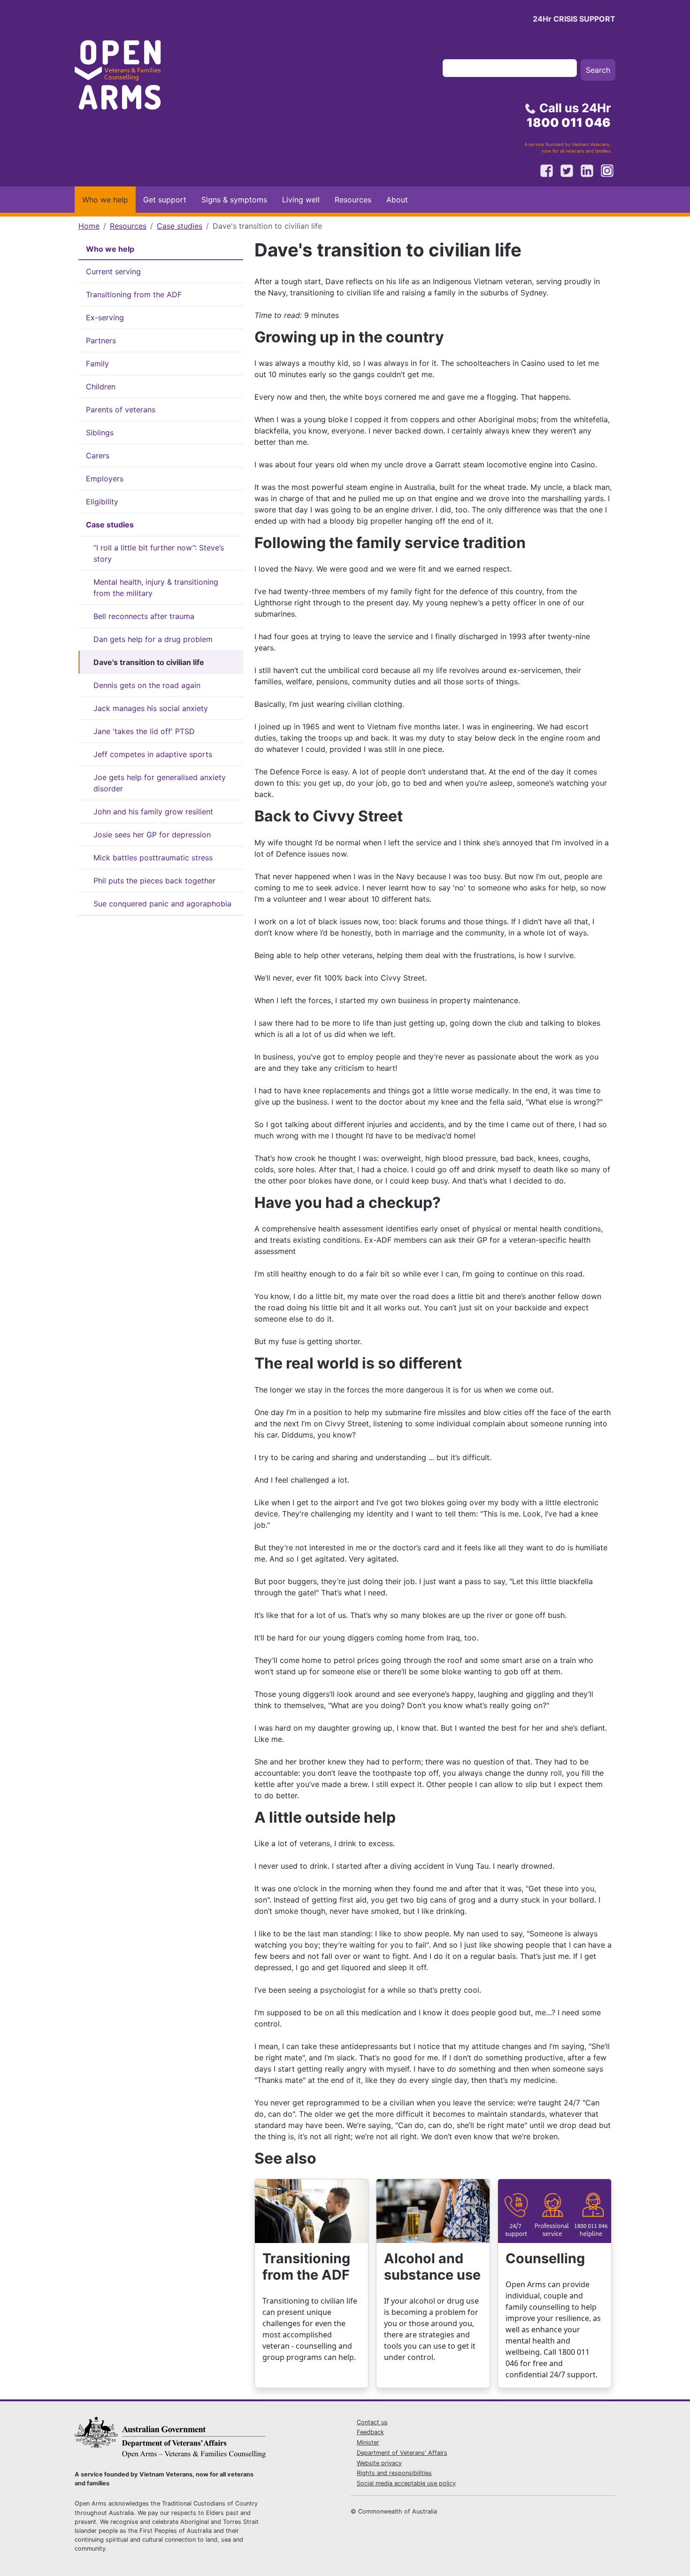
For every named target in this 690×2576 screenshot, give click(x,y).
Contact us (372, 2422)
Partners (101, 340)
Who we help (105, 200)
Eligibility (102, 502)
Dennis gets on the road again (147, 685)
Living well (301, 200)
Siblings (100, 433)
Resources (353, 200)
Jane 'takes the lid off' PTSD (144, 731)
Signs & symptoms (234, 200)
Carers (98, 456)
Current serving (113, 271)
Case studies (180, 226)
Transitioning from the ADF (134, 294)
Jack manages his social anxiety (151, 708)
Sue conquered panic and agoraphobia (162, 904)
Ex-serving (105, 317)
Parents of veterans (121, 410)
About (397, 200)
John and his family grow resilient (153, 812)
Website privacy (379, 2463)
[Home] (126, 78)
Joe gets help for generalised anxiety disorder (160, 783)
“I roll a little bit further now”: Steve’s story (159, 553)
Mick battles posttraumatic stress (153, 858)
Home (89, 226)
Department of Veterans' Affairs (402, 2453)
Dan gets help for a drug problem (153, 639)
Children (101, 387)
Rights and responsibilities (394, 2473)
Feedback (370, 2432)
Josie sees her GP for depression (152, 835)
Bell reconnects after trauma (144, 616)
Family (97, 364)
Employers (105, 479)
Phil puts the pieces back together (154, 881)
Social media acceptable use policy (406, 2483)
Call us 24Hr (569, 115)
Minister (368, 2442)
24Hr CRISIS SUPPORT (574, 19)
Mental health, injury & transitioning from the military (156, 588)
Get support (165, 200)
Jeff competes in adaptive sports (153, 754)
